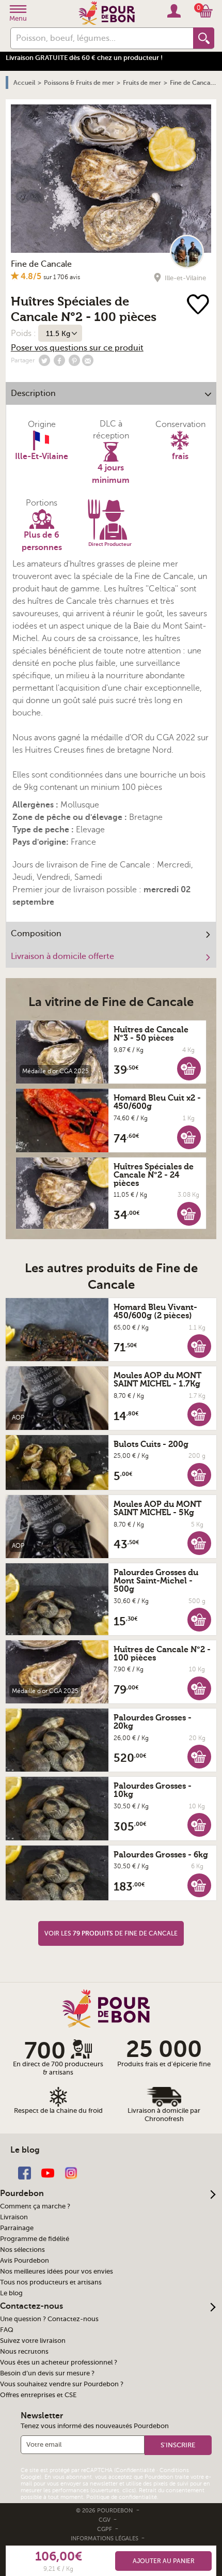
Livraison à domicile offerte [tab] (62, 956)
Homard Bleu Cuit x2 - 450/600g (157, 1102)
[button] (189, 1068)
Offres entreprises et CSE (38, 2395)
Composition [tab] (36, 934)
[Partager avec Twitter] (44, 360)
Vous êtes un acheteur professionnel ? (59, 2362)
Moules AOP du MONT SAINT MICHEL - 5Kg (157, 1508)
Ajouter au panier (164, 2561)
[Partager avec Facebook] (59, 360)
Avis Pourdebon (25, 2261)
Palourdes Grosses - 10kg (153, 1790)
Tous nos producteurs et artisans (51, 2282)
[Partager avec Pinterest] (74, 360)
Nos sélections (22, 2250)
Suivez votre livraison (33, 2341)
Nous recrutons (24, 2352)
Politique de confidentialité (122, 2497)
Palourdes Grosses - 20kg (153, 1722)
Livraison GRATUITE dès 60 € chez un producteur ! (84, 58)
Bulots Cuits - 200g (151, 1444)
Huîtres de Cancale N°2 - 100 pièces (162, 1654)
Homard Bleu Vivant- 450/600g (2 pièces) (155, 1312)
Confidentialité (135, 2470)
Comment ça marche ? (35, 2206)
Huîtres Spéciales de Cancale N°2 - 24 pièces (154, 1175)
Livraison (14, 2217)
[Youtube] (48, 2173)
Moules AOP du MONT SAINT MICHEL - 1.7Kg (157, 1380)
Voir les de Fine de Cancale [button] (111, 1933)
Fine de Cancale (41, 264)
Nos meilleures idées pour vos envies (57, 2272)
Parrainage (17, 2228)
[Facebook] (25, 2173)
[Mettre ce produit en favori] (198, 305)
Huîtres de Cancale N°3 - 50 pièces (151, 1034)
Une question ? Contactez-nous (49, 2319)
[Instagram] (71, 2173)
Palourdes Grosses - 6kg (161, 1855)
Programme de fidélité (35, 2239)
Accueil (24, 83)
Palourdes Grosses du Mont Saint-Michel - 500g (156, 1581)
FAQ (7, 2330)
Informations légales (105, 2539)
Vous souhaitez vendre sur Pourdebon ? (62, 2384)
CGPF (105, 2529)
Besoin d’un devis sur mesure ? (47, 2373)
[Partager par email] (88, 360)
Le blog (11, 2293)
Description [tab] (33, 393)
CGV (105, 2520)
